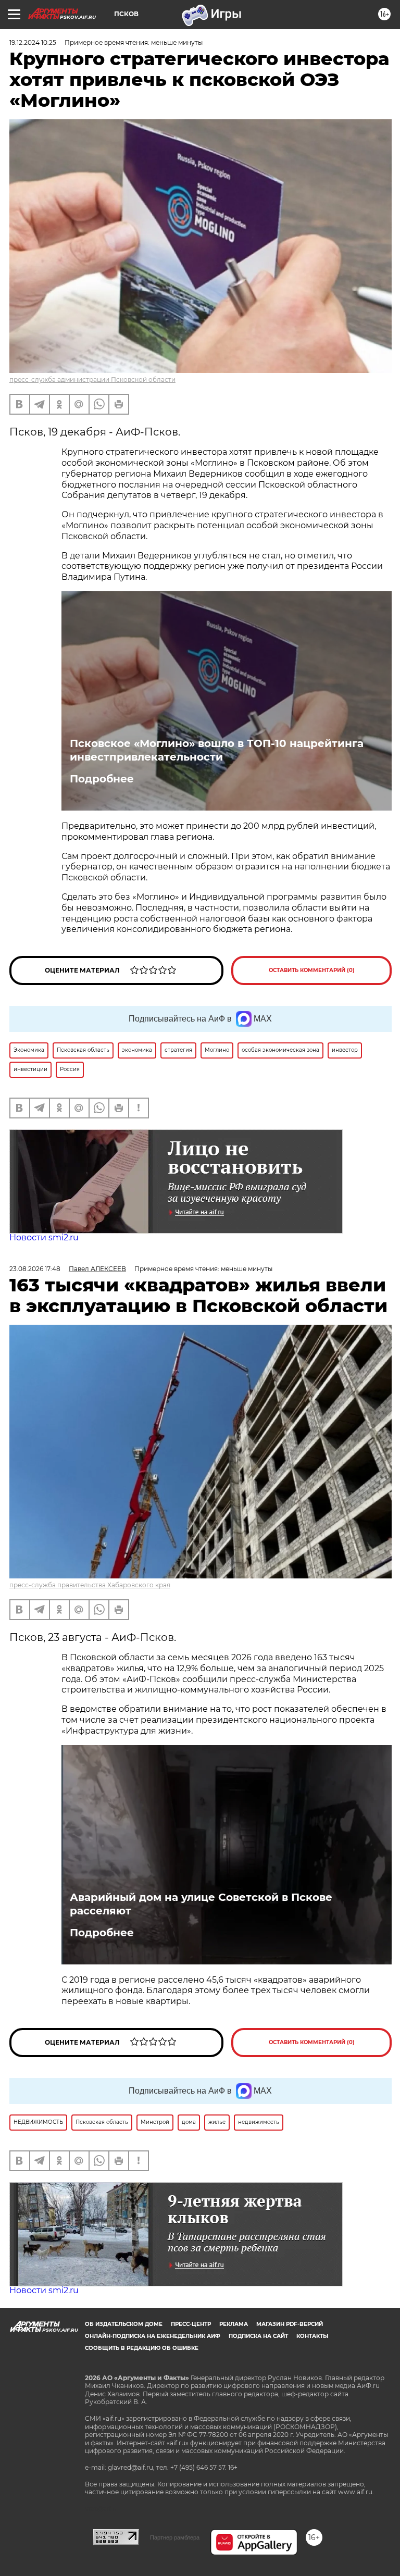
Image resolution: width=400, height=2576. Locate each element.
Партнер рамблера (175, 2537)
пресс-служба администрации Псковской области (92, 379)
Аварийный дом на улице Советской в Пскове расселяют (201, 1904)
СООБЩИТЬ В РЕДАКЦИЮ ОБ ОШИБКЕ (142, 2348)
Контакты (312, 2336)
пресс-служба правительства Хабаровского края (90, 1585)
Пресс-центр (191, 2324)
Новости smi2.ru (44, 1237)
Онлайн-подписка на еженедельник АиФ (153, 2336)
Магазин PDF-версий (290, 2324)
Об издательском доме (124, 2324)
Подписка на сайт (258, 2336)
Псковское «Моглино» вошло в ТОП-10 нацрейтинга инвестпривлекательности (217, 750)
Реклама (234, 2324)
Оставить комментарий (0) (312, 970)
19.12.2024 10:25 (33, 42)
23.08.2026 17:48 (35, 1269)
